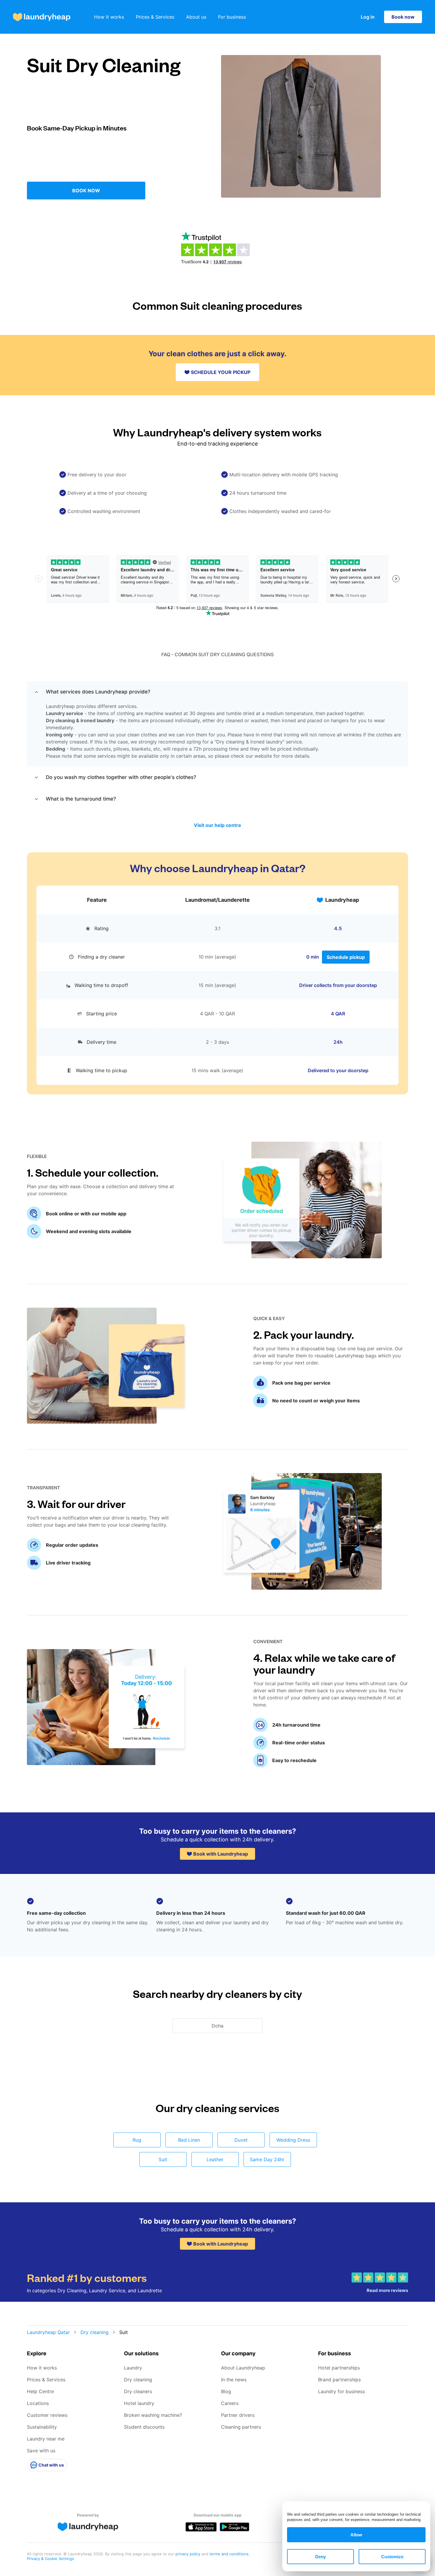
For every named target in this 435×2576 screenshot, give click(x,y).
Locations (38, 2403)
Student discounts (144, 2427)
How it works (109, 17)
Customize (392, 2557)
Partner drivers (238, 2415)
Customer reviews (47, 2415)
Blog (226, 2391)
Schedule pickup (346, 957)
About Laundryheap (243, 2368)
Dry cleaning (95, 2332)
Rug (137, 2140)
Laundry (133, 2368)
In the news (234, 2380)
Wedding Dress (293, 2140)
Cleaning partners (241, 2427)
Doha (217, 2026)
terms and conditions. (230, 2554)
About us (196, 17)
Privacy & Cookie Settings (50, 2559)
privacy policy (188, 2554)
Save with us (41, 2451)
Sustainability (42, 2427)
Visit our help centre (217, 825)
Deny (320, 2557)
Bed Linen (189, 2140)
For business (232, 17)
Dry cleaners (138, 2391)
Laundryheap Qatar (48, 2332)
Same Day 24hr (267, 2159)
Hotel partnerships (339, 2368)
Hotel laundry (139, 2403)
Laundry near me (46, 2439)
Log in (368, 17)
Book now (403, 17)
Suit (163, 2159)
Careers (230, 2403)
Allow (356, 2535)
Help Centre (40, 2391)
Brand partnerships (339, 2380)
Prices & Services (155, 17)
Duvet (241, 2140)
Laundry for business (341, 2391)
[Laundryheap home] (42, 17)
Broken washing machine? (153, 2415)
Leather (215, 2159)
